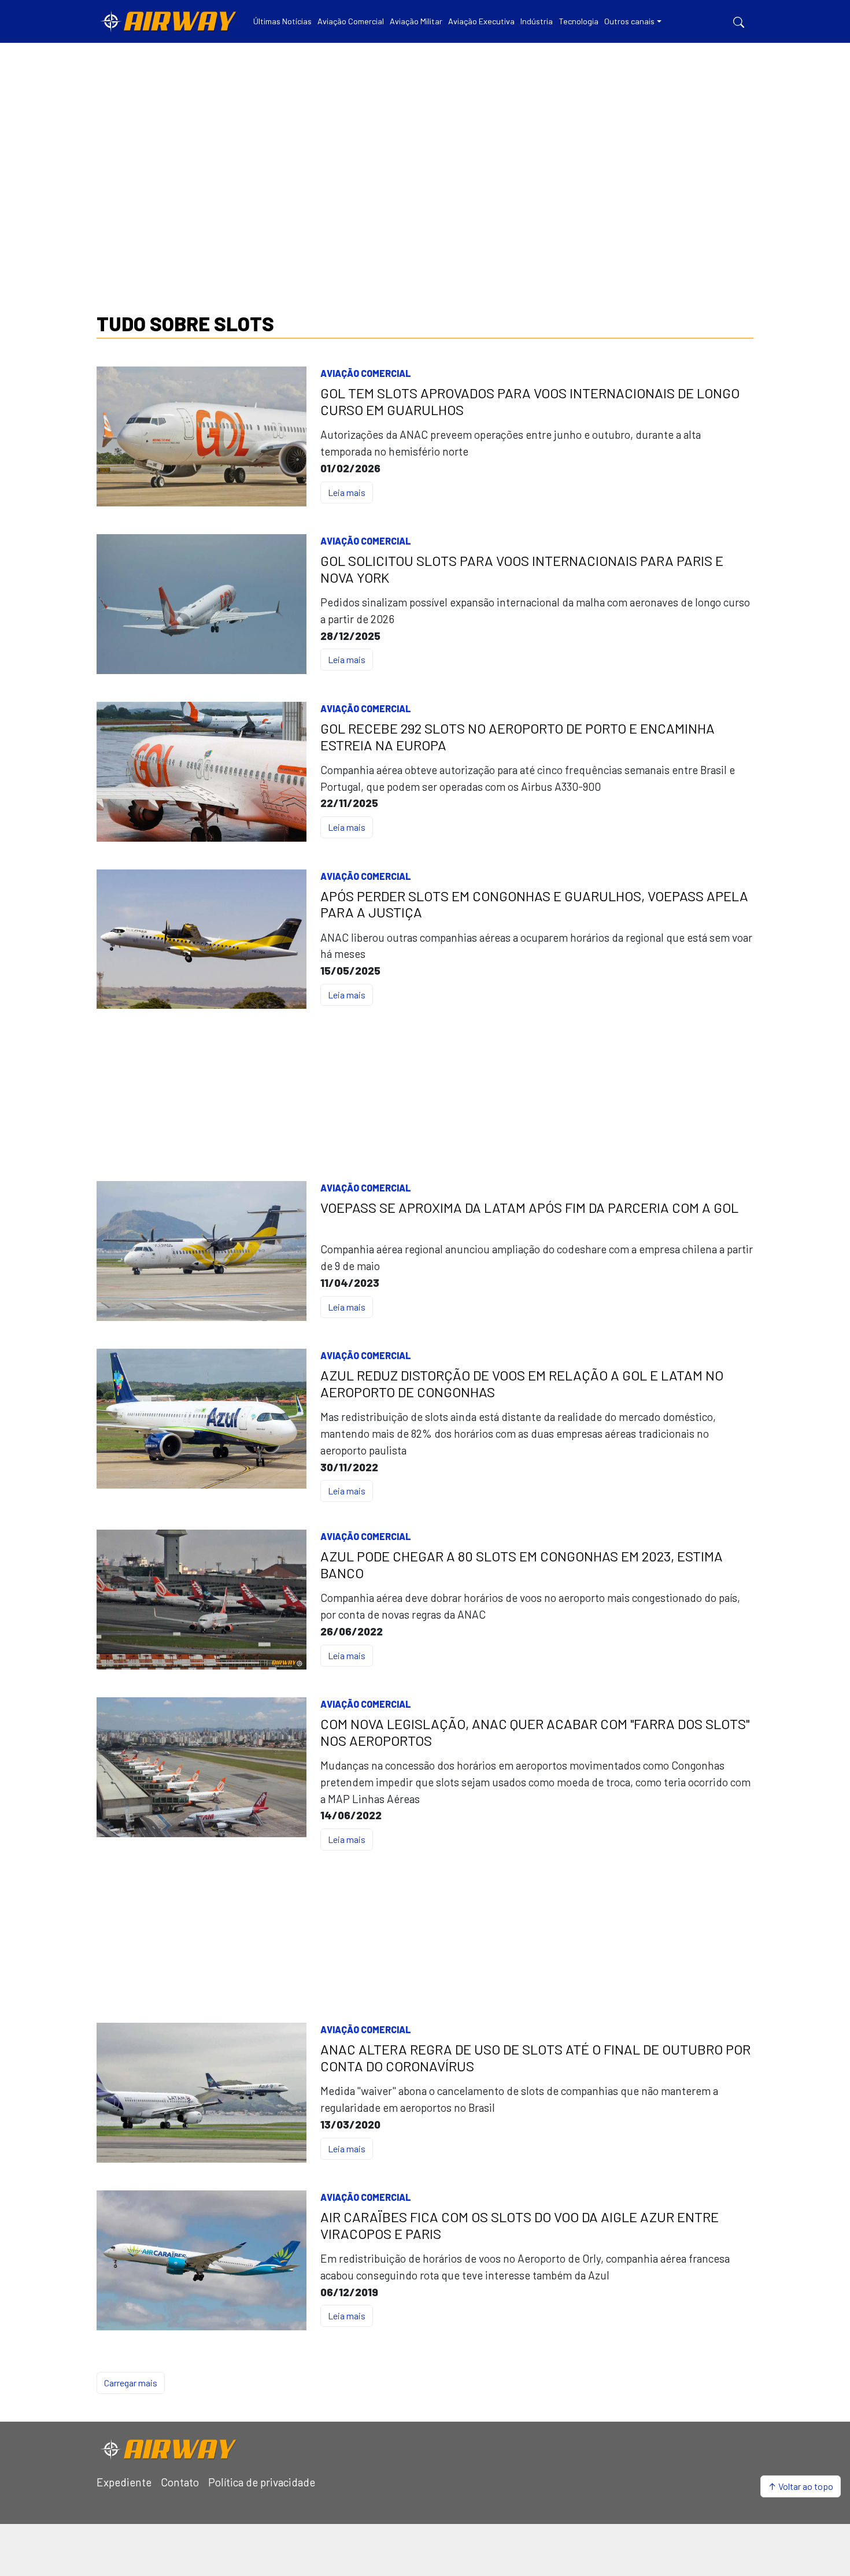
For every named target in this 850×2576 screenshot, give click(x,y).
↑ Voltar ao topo (801, 2486)
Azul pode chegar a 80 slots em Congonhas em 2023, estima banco (522, 1565)
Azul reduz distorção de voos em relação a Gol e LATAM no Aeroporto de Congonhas (522, 1384)
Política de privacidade (262, 2482)
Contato (180, 2482)
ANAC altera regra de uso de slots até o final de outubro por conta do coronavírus (535, 2058)
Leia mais (347, 492)
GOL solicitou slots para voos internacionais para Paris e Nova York (522, 569)
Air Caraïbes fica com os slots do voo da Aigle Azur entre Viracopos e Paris (520, 2225)
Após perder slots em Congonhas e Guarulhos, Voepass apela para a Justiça (534, 904)
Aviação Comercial (366, 373)
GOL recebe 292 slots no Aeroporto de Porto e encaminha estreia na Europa (518, 737)
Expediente (124, 2482)
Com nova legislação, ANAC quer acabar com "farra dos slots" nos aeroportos (535, 1732)
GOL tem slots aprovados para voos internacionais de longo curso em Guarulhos (530, 401)
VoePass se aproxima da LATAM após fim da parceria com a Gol (529, 1208)
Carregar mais (131, 2383)
